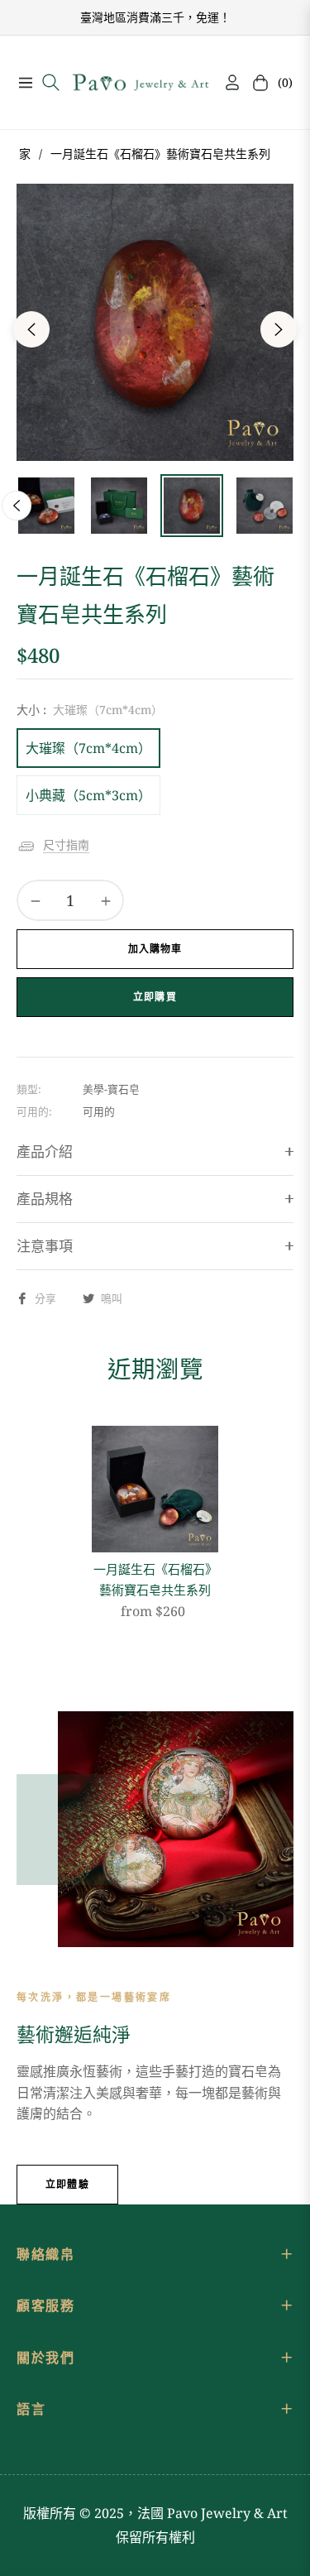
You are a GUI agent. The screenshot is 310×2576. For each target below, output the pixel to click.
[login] (226, 82)
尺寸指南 (66, 844)
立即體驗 (67, 2184)
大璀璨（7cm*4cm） (88, 748)
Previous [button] (31, 329)
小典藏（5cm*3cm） (88, 795)
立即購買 (155, 997)
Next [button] (279, 329)
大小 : (90, 710)
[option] (155, 322)
